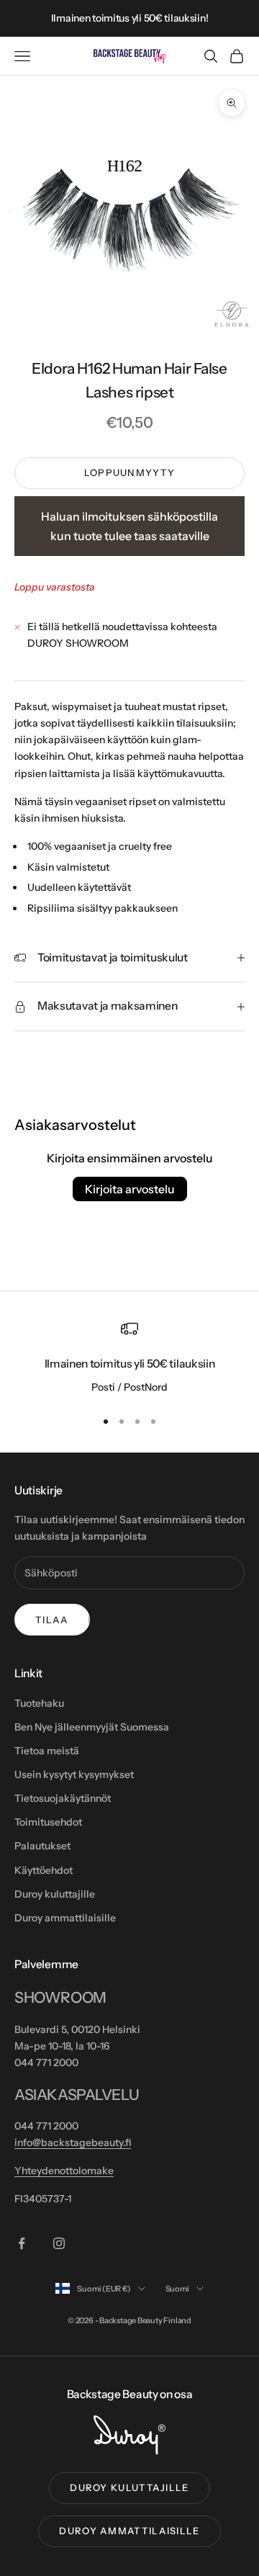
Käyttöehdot (44, 1870)
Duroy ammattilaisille (65, 1918)
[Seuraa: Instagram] (59, 2243)
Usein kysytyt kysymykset (74, 1774)
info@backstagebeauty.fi (73, 2142)
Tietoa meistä (47, 1751)
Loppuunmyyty (130, 472)
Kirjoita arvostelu (130, 1189)
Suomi (177, 2289)
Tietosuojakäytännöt (63, 1798)
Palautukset (42, 1846)
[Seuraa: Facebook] (22, 2243)
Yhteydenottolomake (64, 2171)
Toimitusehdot (48, 1822)
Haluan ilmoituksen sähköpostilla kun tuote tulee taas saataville (129, 526)
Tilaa (52, 1620)
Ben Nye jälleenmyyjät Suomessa (92, 1727)
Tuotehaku (39, 1703)
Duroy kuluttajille (55, 1894)
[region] (129, 1358)
